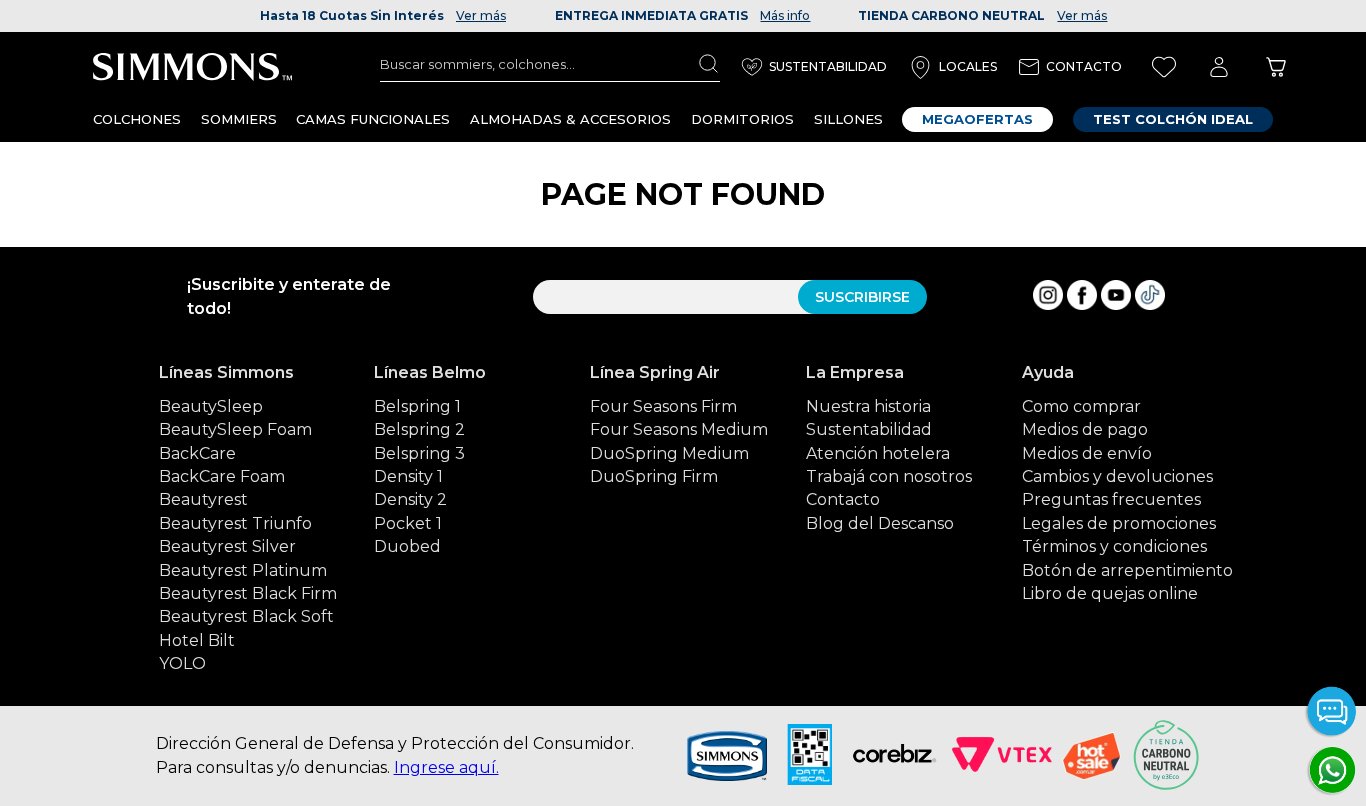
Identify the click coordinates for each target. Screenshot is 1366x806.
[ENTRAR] (1219, 67)
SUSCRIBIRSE (862, 297)
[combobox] (550, 64)
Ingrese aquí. (446, 767)
